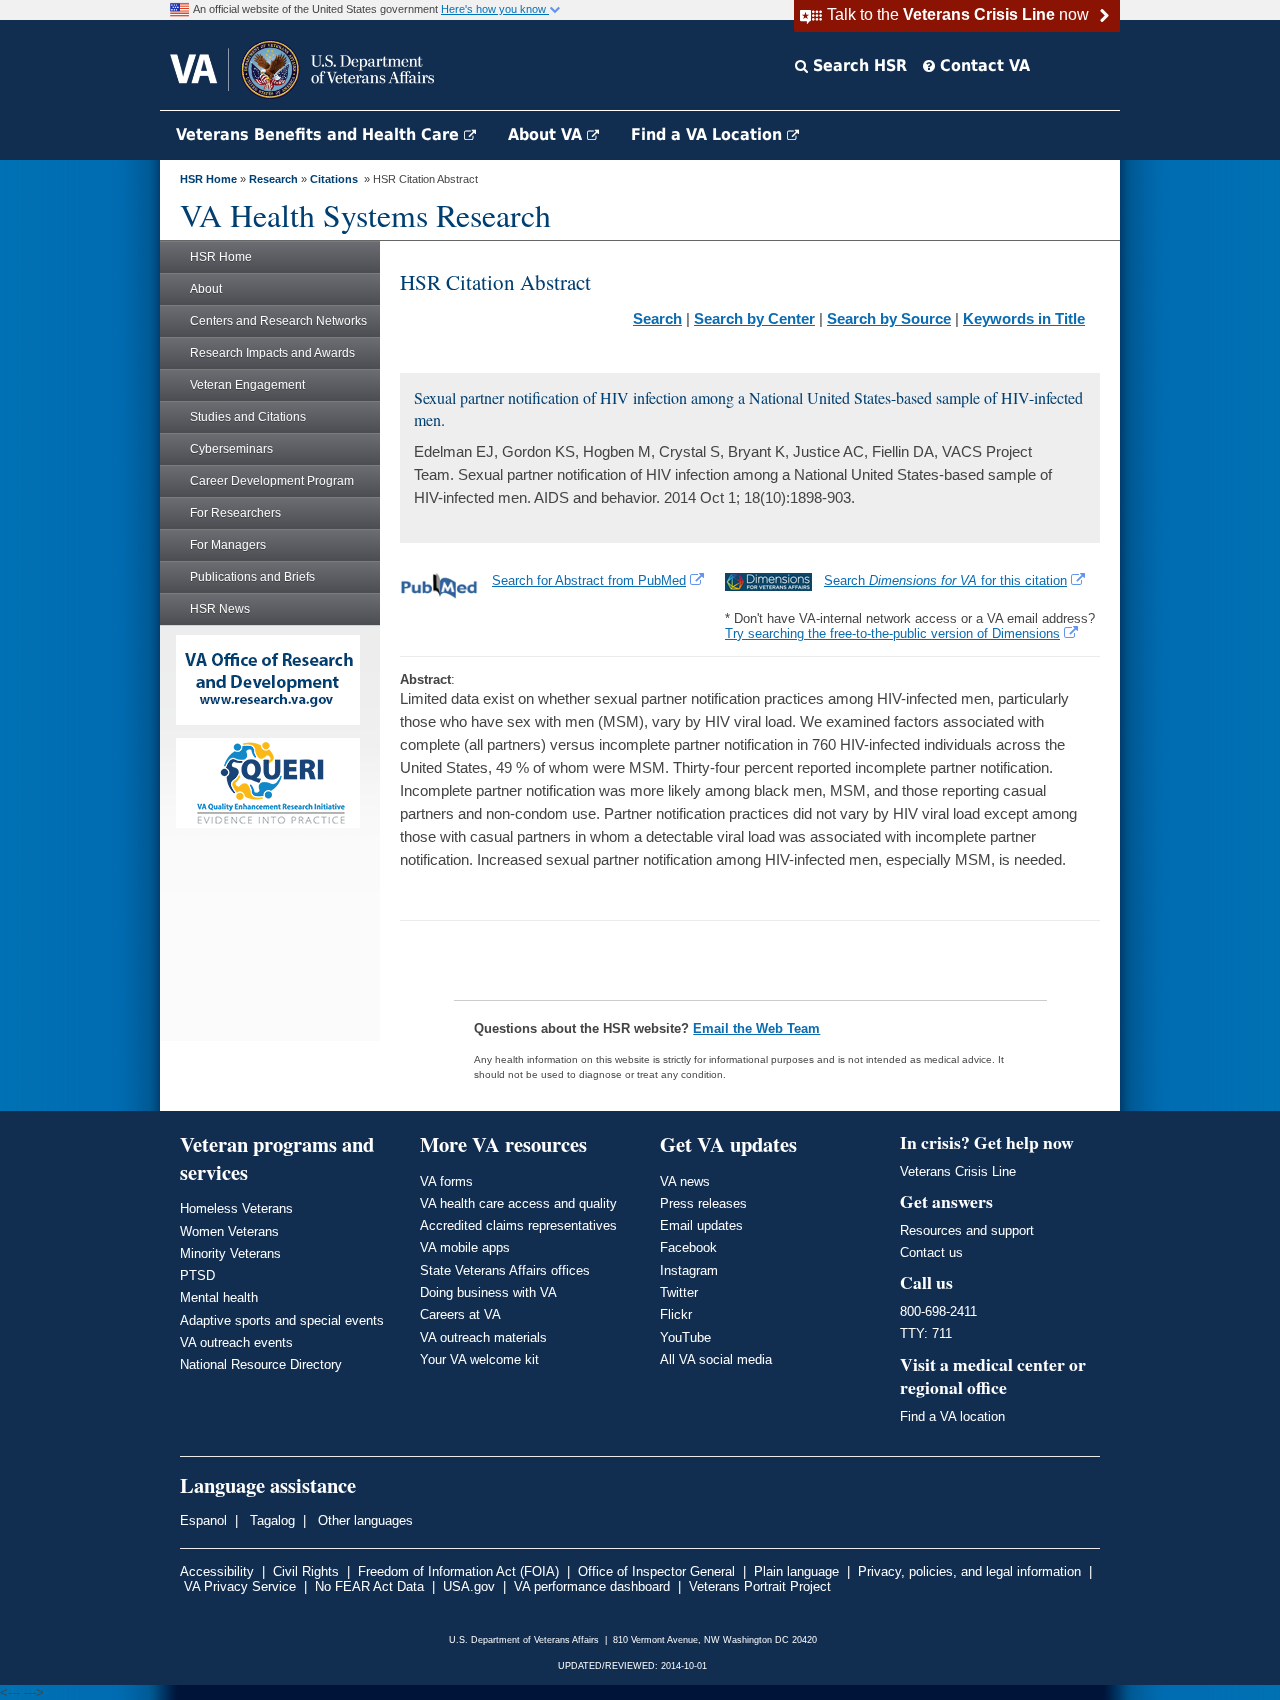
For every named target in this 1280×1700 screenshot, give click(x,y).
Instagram (689, 1270)
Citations (334, 179)
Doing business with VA (488, 1292)
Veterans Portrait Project (760, 1586)
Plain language (796, 1571)
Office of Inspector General (656, 1571)
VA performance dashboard (592, 1586)
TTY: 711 (926, 1333)
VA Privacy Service (240, 1586)
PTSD (197, 1275)
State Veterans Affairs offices (505, 1270)
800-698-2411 (938, 1311)
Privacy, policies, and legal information (969, 1571)
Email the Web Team (756, 1028)
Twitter (679, 1292)
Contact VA (982, 65)
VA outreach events (236, 1342)
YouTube (685, 1337)
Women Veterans (229, 1231)
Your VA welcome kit (479, 1359)
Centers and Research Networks (278, 321)
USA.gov (469, 1586)
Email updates (701, 1225)
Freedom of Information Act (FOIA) (458, 1571)
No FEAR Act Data (369, 1586)
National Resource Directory (261, 1364)
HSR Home (208, 179)
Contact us (931, 1252)
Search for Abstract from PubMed (589, 580)
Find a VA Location (709, 134)
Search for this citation (945, 580)
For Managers (228, 545)
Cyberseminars (231, 449)
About (206, 289)
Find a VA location (952, 1416)
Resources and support (967, 1230)
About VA (547, 134)
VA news (685, 1181)
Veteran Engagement (247, 385)
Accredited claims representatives (518, 1225)
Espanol (203, 1520)
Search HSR (857, 65)
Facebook (688, 1247)
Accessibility (217, 1571)
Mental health (219, 1297)
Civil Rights (306, 1571)
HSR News (220, 609)
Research (273, 179)
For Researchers (235, 513)
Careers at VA (460, 1314)
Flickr (676, 1314)
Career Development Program (272, 481)
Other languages (363, 1520)
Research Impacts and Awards (272, 353)
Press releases (703, 1203)
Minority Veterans (230, 1253)
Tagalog (270, 1520)
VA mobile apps (465, 1247)
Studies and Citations (248, 417)
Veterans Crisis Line (958, 1171)
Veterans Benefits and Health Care (320, 134)
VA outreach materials (483, 1337)
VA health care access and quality (518, 1203)
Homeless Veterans (236, 1208)
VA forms (446, 1181)
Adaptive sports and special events (282, 1320)
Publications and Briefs (252, 577)
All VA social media (716, 1359)
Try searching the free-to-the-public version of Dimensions (892, 633)
